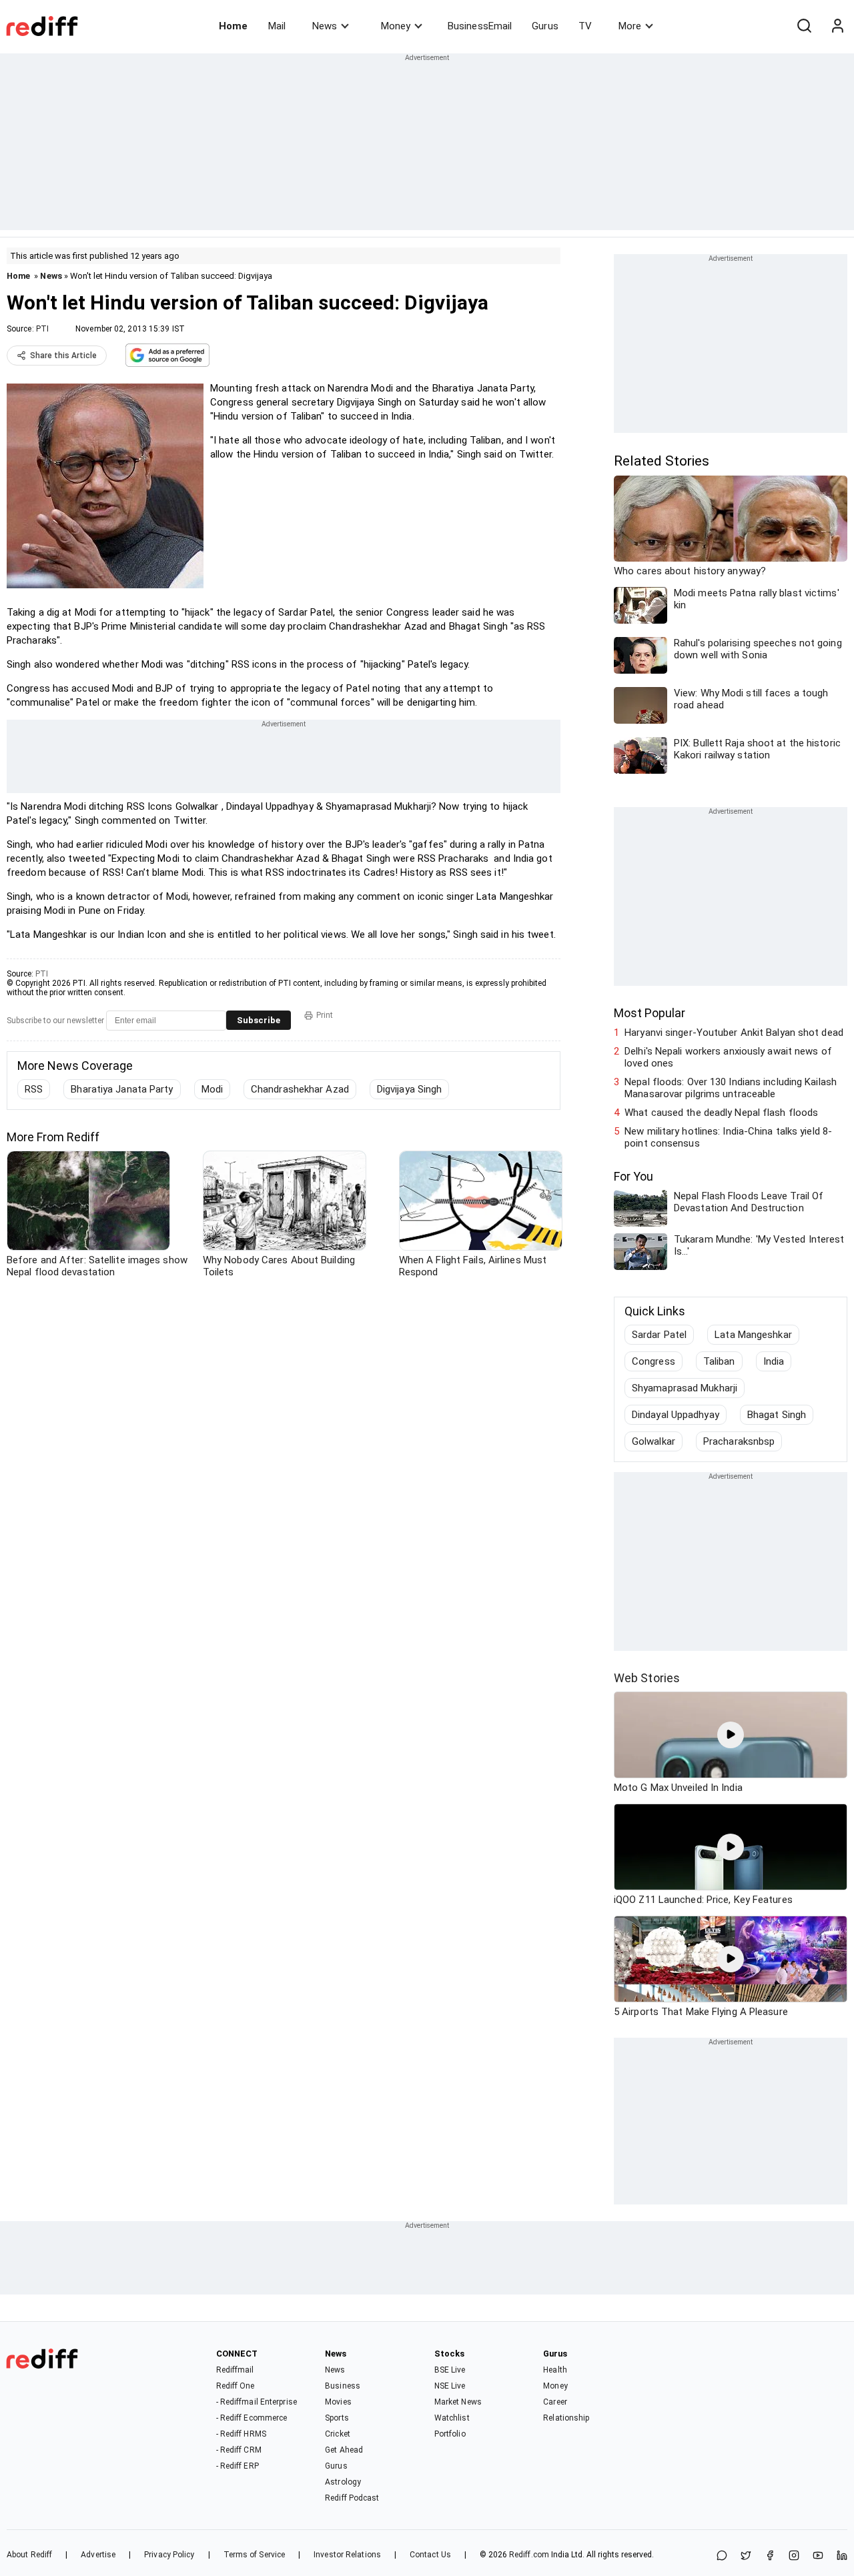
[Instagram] (794, 2556)
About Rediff (29, 2555)
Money (396, 26)
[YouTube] (818, 2556)
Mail (277, 26)
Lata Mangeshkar (753, 1335)
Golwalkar (654, 1441)
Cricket (338, 2434)
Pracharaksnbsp (739, 1441)
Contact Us (430, 2555)
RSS (34, 1089)
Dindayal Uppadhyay (676, 1415)
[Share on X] (746, 2556)
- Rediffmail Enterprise (257, 2402)
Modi (212, 1089)
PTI (42, 329)
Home (233, 26)
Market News (458, 2402)
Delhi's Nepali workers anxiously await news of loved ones (728, 1057)
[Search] (804, 26)
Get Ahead (344, 2450)
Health (555, 2370)
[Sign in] (837, 26)
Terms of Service (255, 2555)
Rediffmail (235, 2370)
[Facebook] (770, 2556)
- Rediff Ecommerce (252, 2418)
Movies (338, 2402)
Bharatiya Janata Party (122, 1089)
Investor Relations (347, 2555)
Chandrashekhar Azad (300, 1089)
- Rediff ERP (238, 2466)
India (774, 1361)
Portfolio (450, 2434)
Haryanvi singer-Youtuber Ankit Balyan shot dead (734, 1033)
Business (343, 2386)
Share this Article (63, 356)
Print (325, 1015)
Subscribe (259, 1020)
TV (585, 26)
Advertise (98, 2555)
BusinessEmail (480, 26)
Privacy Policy (169, 2555)
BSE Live (450, 2370)
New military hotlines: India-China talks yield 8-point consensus (728, 1137)
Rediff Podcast (352, 2498)
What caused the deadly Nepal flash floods (721, 1113)
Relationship (566, 2418)
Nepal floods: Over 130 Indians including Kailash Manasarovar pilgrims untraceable (731, 1088)
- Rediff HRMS (241, 2434)
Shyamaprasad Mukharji (685, 1388)
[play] (731, 1735)
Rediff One (236, 2386)
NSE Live (450, 2386)
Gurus (545, 26)
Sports (337, 2418)
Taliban (719, 1361)
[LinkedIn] (842, 2556)
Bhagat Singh (777, 1415)
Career (555, 2402)
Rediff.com (529, 2555)
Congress (654, 1361)
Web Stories (647, 1678)
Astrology (343, 2482)
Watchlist (452, 2418)
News (325, 26)
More (630, 26)
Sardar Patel (659, 1335)
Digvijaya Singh (410, 1089)
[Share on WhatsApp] (722, 2556)
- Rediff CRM (239, 2450)
